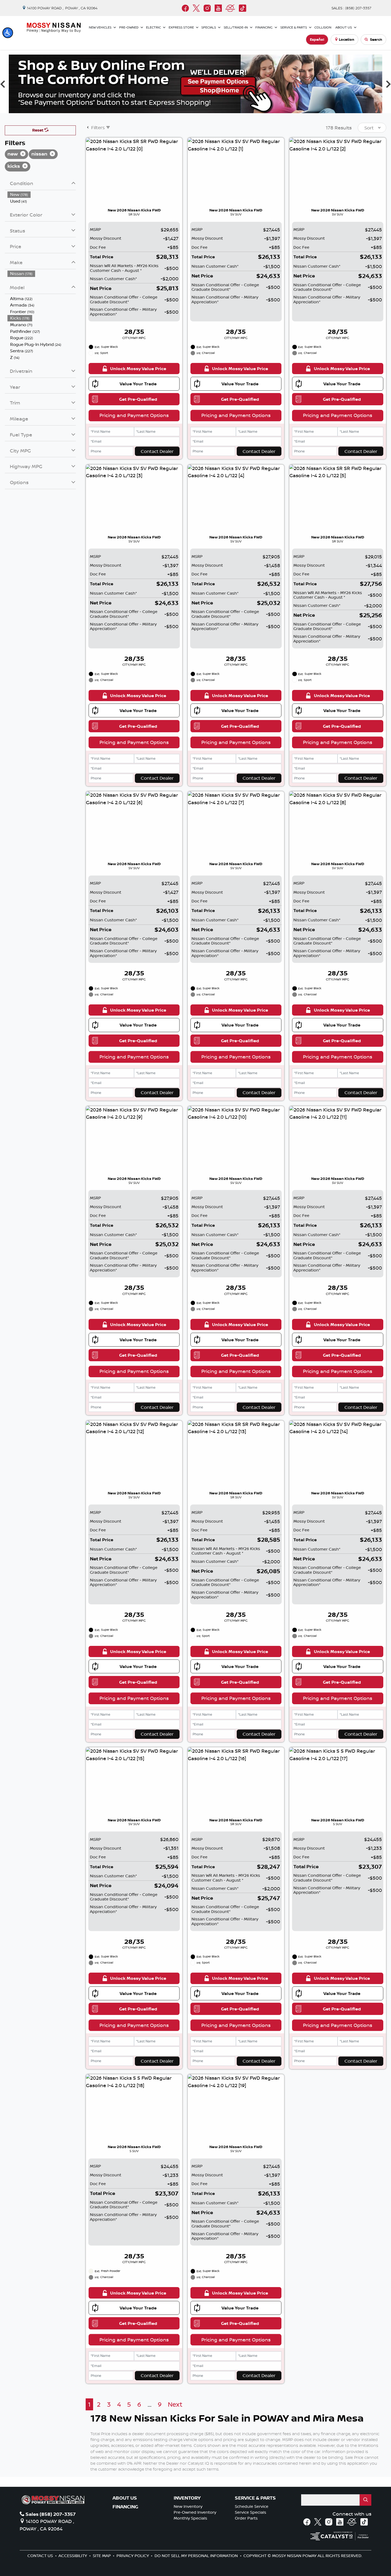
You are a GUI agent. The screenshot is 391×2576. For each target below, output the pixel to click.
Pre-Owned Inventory (195, 2512)
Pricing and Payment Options (134, 415)
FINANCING (125, 2507)
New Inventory (188, 2506)
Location (347, 39)
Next (175, 2404)
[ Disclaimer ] (361, 108)
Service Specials (251, 2512)
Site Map (102, 2556)
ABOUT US (125, 2498)
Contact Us (41, 2556)
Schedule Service (252, 2506)
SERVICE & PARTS (255, 2498)
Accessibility (73, 2556)
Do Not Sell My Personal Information (197, 2556)
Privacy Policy (133, 2556)
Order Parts (246, 2518)
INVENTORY (187, 2498)
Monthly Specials (190, 2518)
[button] (8, 33)
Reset (38, 130)
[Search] (365, 2500)
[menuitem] (42, 195)
